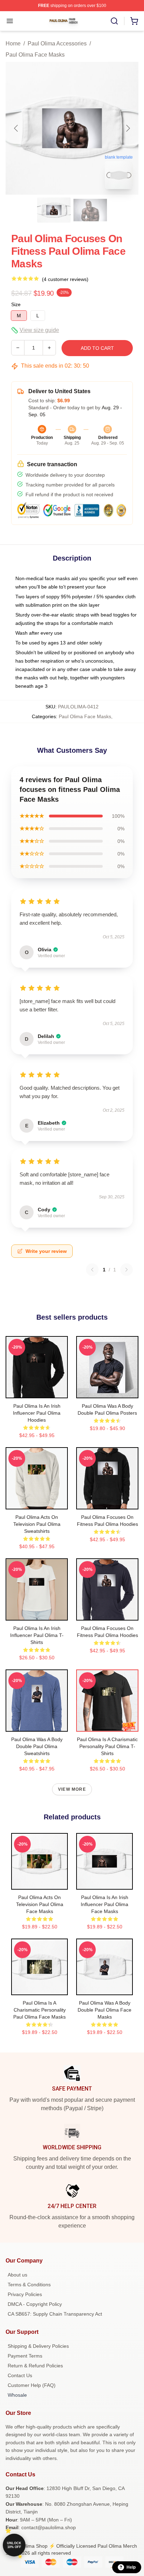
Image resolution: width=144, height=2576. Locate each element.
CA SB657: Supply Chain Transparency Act (55, 2314)
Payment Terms (25, 2356)
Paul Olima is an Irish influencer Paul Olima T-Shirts (37, 1635)
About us (17, 2275)
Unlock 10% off (14, 2545)
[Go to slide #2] (90, 210)
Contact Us (20, 2375)
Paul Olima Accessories (57, 44)
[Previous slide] (16, 128)
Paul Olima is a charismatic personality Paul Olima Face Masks (39, 2010)
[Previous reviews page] (92, 1270)
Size (16, 304)
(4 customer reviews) (65, 279)
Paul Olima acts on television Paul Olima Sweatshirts (37, 1524)
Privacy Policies (25, 2294)
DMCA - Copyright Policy (35, 2304)
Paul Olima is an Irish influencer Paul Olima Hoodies (37, 1413)
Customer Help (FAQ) (32, 2385)
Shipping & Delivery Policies (38, 2346)
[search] (114, 21)
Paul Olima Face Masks (35, 55)
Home (13, 44)
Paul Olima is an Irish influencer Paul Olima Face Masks (105, 1904)
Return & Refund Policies (35, 2366)
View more (72, 1789)
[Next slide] (128, 128)
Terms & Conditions (29, 2285)
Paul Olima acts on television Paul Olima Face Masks (40, 1904)
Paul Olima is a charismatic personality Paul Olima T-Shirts (107, 1746)
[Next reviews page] (127, 1270)
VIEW (37, 1391)
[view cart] (134, 21)
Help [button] (131, 2567)
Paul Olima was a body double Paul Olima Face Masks (105, 2010)
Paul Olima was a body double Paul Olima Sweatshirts (37, 1746)
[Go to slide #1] (54, 210)
